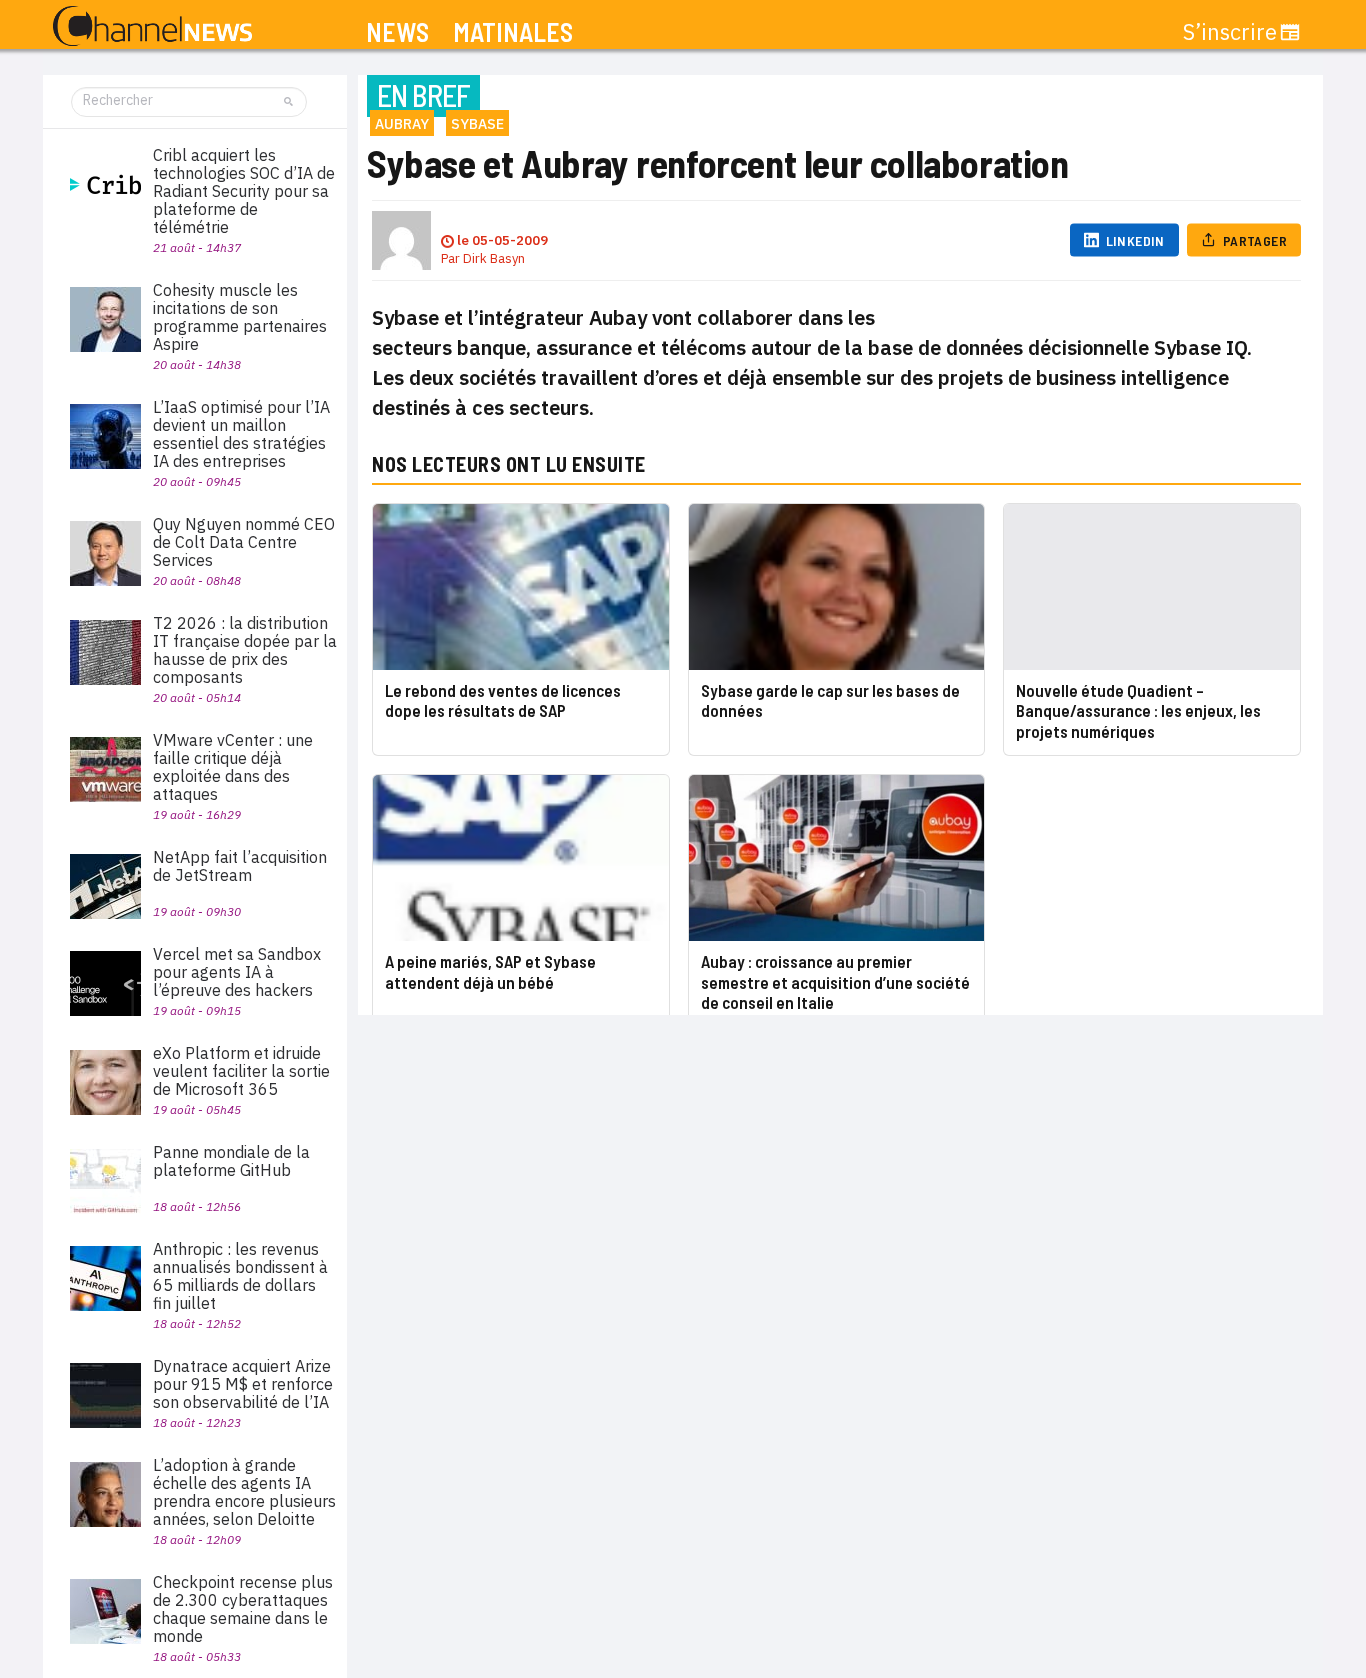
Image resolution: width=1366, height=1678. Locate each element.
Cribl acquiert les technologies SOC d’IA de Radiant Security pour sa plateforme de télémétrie (244, 191)
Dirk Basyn (494, 258)
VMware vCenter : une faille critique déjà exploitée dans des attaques (233, 767)
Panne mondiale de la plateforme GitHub (231, 1161)
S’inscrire (1230, 32)
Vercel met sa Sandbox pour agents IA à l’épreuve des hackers (237, 972)
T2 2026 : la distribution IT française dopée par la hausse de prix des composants (245, 650)
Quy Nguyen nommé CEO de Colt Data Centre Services (244, 542)
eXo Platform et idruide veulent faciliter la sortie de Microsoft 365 (241, 1071)
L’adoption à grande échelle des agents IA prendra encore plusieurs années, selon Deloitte (244, 1492)
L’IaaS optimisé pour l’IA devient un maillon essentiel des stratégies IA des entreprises (241, 434)
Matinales (513, 32)
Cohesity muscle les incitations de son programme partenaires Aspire (240, 317)
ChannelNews (152, 27)
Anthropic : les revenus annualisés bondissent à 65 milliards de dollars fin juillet (240, 1276)
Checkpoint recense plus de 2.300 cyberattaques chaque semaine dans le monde (243, 1609)
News (397, 32)
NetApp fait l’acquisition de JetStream (240, 866)
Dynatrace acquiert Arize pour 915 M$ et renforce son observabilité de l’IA (243, 1384)
